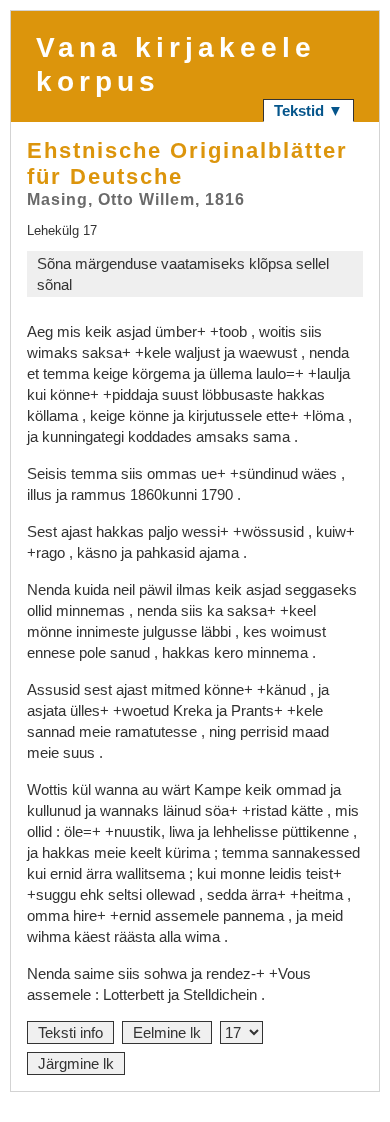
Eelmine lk (167, 1032)
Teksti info (70, 1032)
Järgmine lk (76, 1063)
